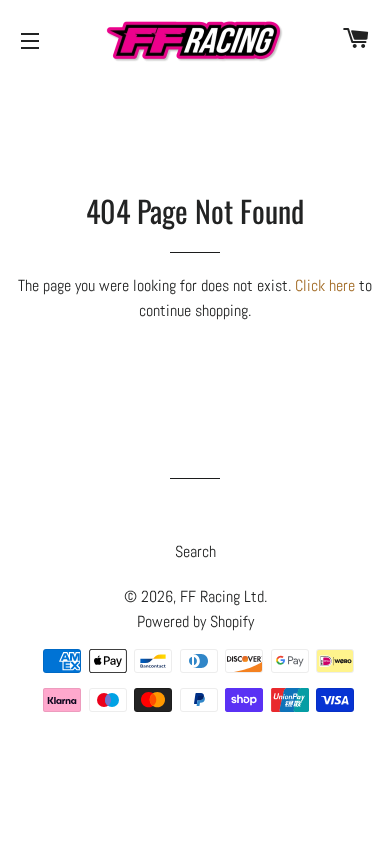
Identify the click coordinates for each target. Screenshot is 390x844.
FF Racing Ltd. (223, 596)
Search (195, 551)
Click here (325, 285)
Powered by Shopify (195, 621)
